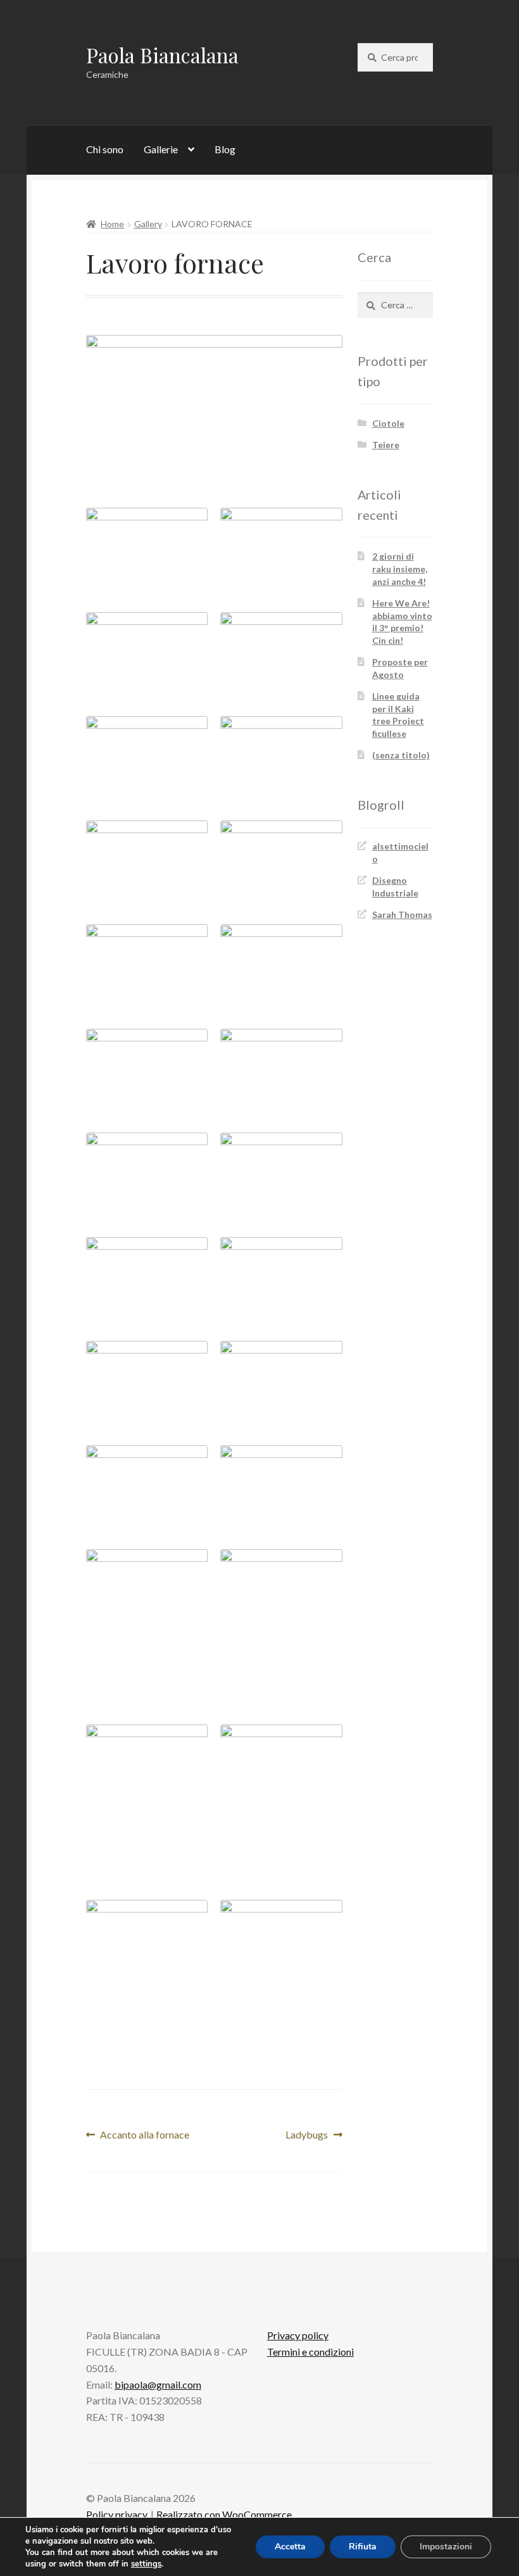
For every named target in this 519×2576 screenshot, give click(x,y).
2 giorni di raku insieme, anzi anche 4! (400, 569)
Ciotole (388, 423)
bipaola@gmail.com (158, 2384)
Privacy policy (298, 2335)
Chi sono (105, 149)
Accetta (290, 2547)
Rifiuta (363, 2547)
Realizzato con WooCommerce (224, 2514)
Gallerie (161, 149)
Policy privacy (117, 2514)
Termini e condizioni (310, 2352)
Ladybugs (310, 2136)
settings (146, 2564)
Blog (225, 149)
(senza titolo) (401, 755)
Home (112, 224)
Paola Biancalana (162, 55)
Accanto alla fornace (144, 2136)
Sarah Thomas (402, 914)
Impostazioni (446, 2547)
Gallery (148, 224)
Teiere (386, 445)
